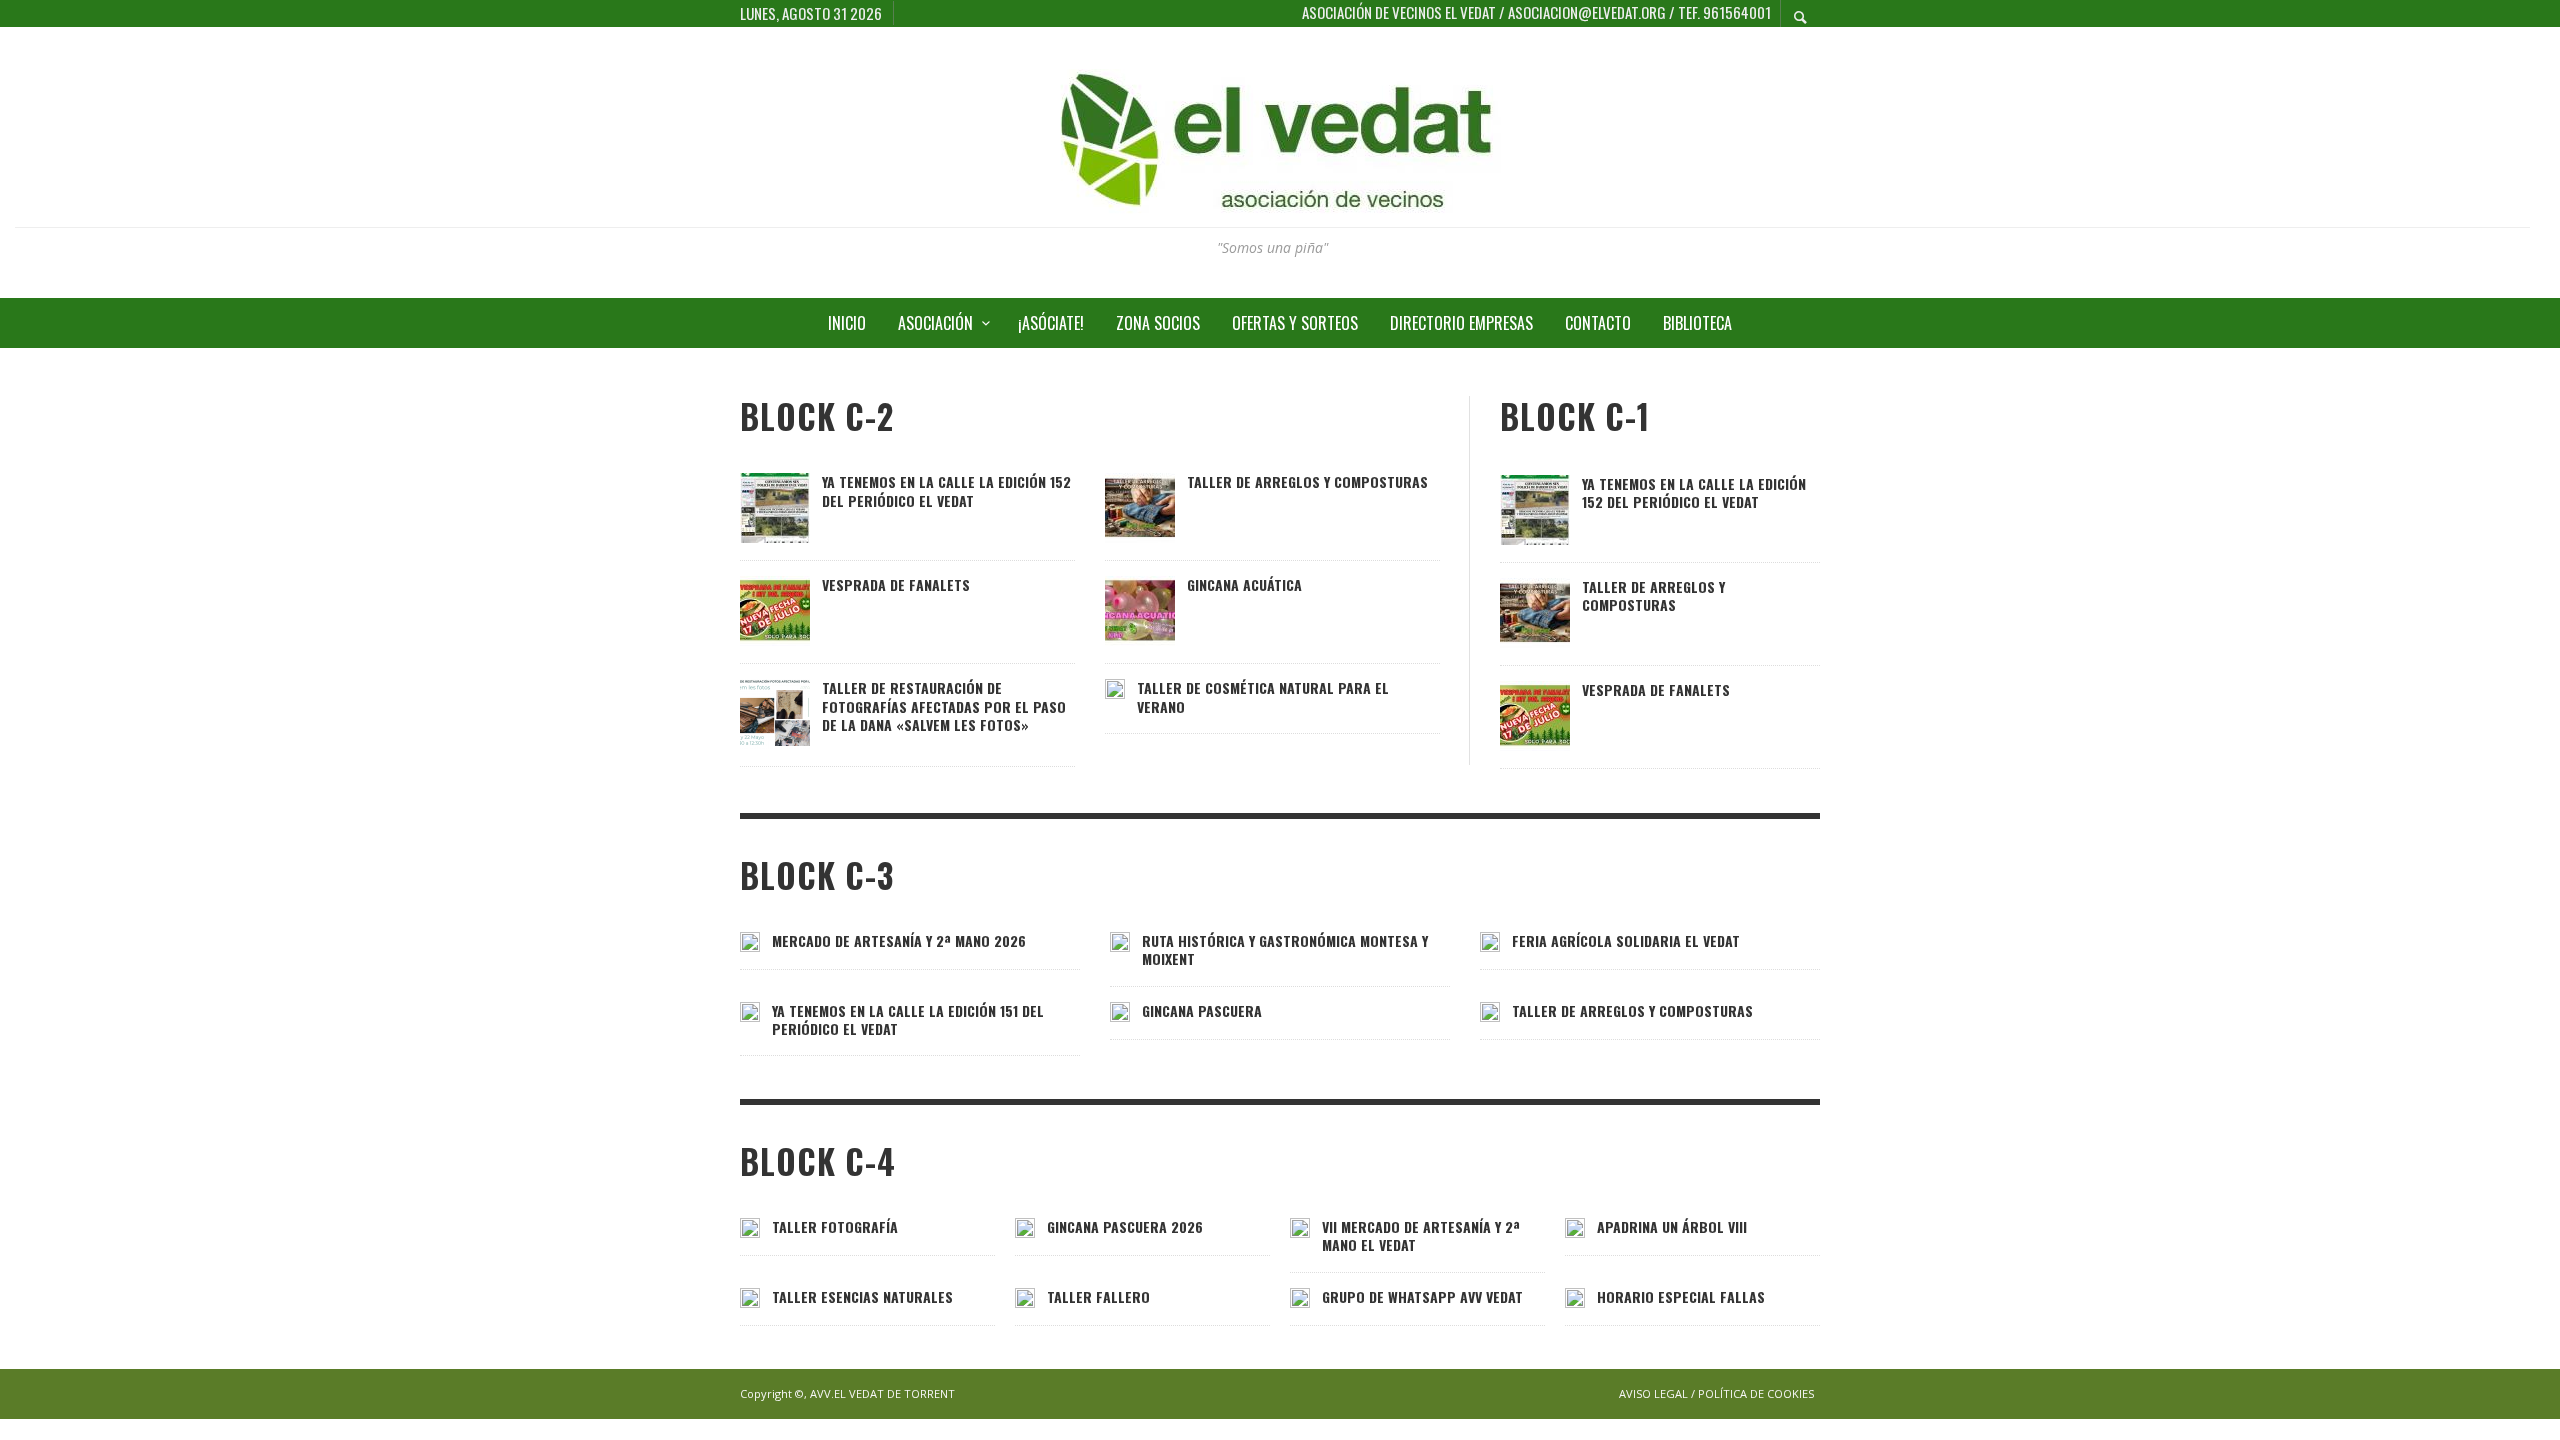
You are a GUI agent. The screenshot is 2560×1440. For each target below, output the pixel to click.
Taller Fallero (1098, 1296)
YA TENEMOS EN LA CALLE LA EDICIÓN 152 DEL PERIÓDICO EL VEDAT (946, 490)
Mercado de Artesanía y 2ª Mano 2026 (899, 940)
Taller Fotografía (835, 1226)
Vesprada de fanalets (896, 584)
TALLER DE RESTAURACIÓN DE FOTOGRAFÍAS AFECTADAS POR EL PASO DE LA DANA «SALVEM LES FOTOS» (944, 705)
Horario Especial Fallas (1681, 1296)
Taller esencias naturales (862, 1296)
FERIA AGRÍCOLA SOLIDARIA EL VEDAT (1626, 940)
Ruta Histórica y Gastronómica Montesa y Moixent (1285, 949)
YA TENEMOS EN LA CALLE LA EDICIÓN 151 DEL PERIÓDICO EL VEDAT (908, 1019)
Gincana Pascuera (1202, 1010)
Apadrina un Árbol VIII (1672, 1226)
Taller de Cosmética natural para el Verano (1263, 696)
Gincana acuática (1244, 584)
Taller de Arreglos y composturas (1307, 481)
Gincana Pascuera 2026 (1125, 1226)
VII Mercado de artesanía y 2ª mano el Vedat (1421, 1235)
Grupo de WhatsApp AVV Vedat (1422, 1296)
